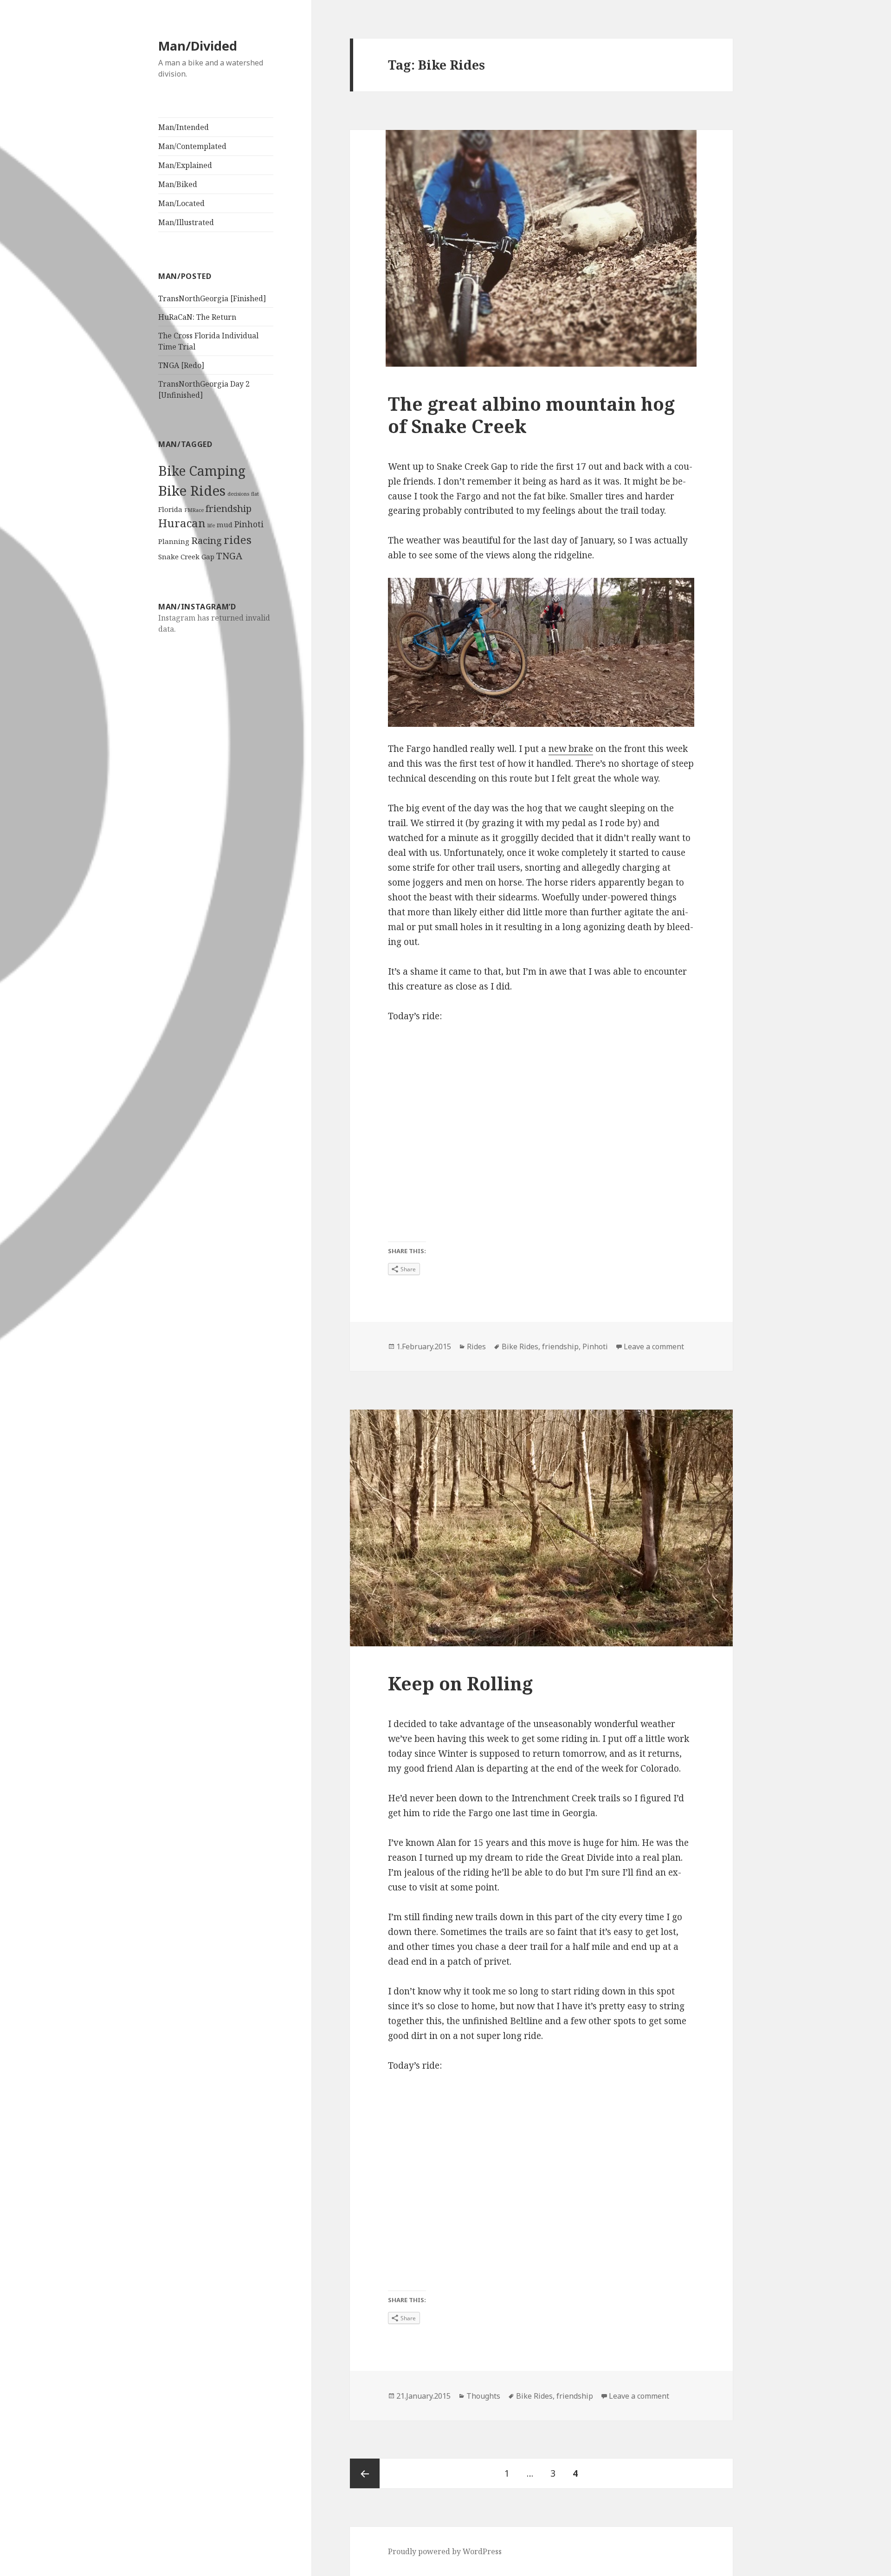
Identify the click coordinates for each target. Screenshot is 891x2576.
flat (255, 494)
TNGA (229, 556)
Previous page (365, 2473)
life (211, 525)
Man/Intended (184, 127)
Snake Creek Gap (186, 557)
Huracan (182, 523)
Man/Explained (185, 165)
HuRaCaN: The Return (197, 317)
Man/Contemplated (192, 146)
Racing (207, 540)
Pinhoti (249, 524)
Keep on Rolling (460, 1683)
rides (238, 540)
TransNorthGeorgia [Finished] (212, 298)
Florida (170, 509)
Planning (174, 541)
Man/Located (181, 203)
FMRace (194, 510)
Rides (476, 1346)
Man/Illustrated (186, 222)
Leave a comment (654, 1346)
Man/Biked (178, 184)
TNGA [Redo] (181, 365)
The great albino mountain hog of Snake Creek (531, 415)
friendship (229, 508)
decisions (238, 494)
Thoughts (483, 2396)
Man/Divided (198, 46)
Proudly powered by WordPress (445, 2551)
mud (225, 524)
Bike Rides (192, 491)
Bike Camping (202, 471)
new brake (571, 749)
